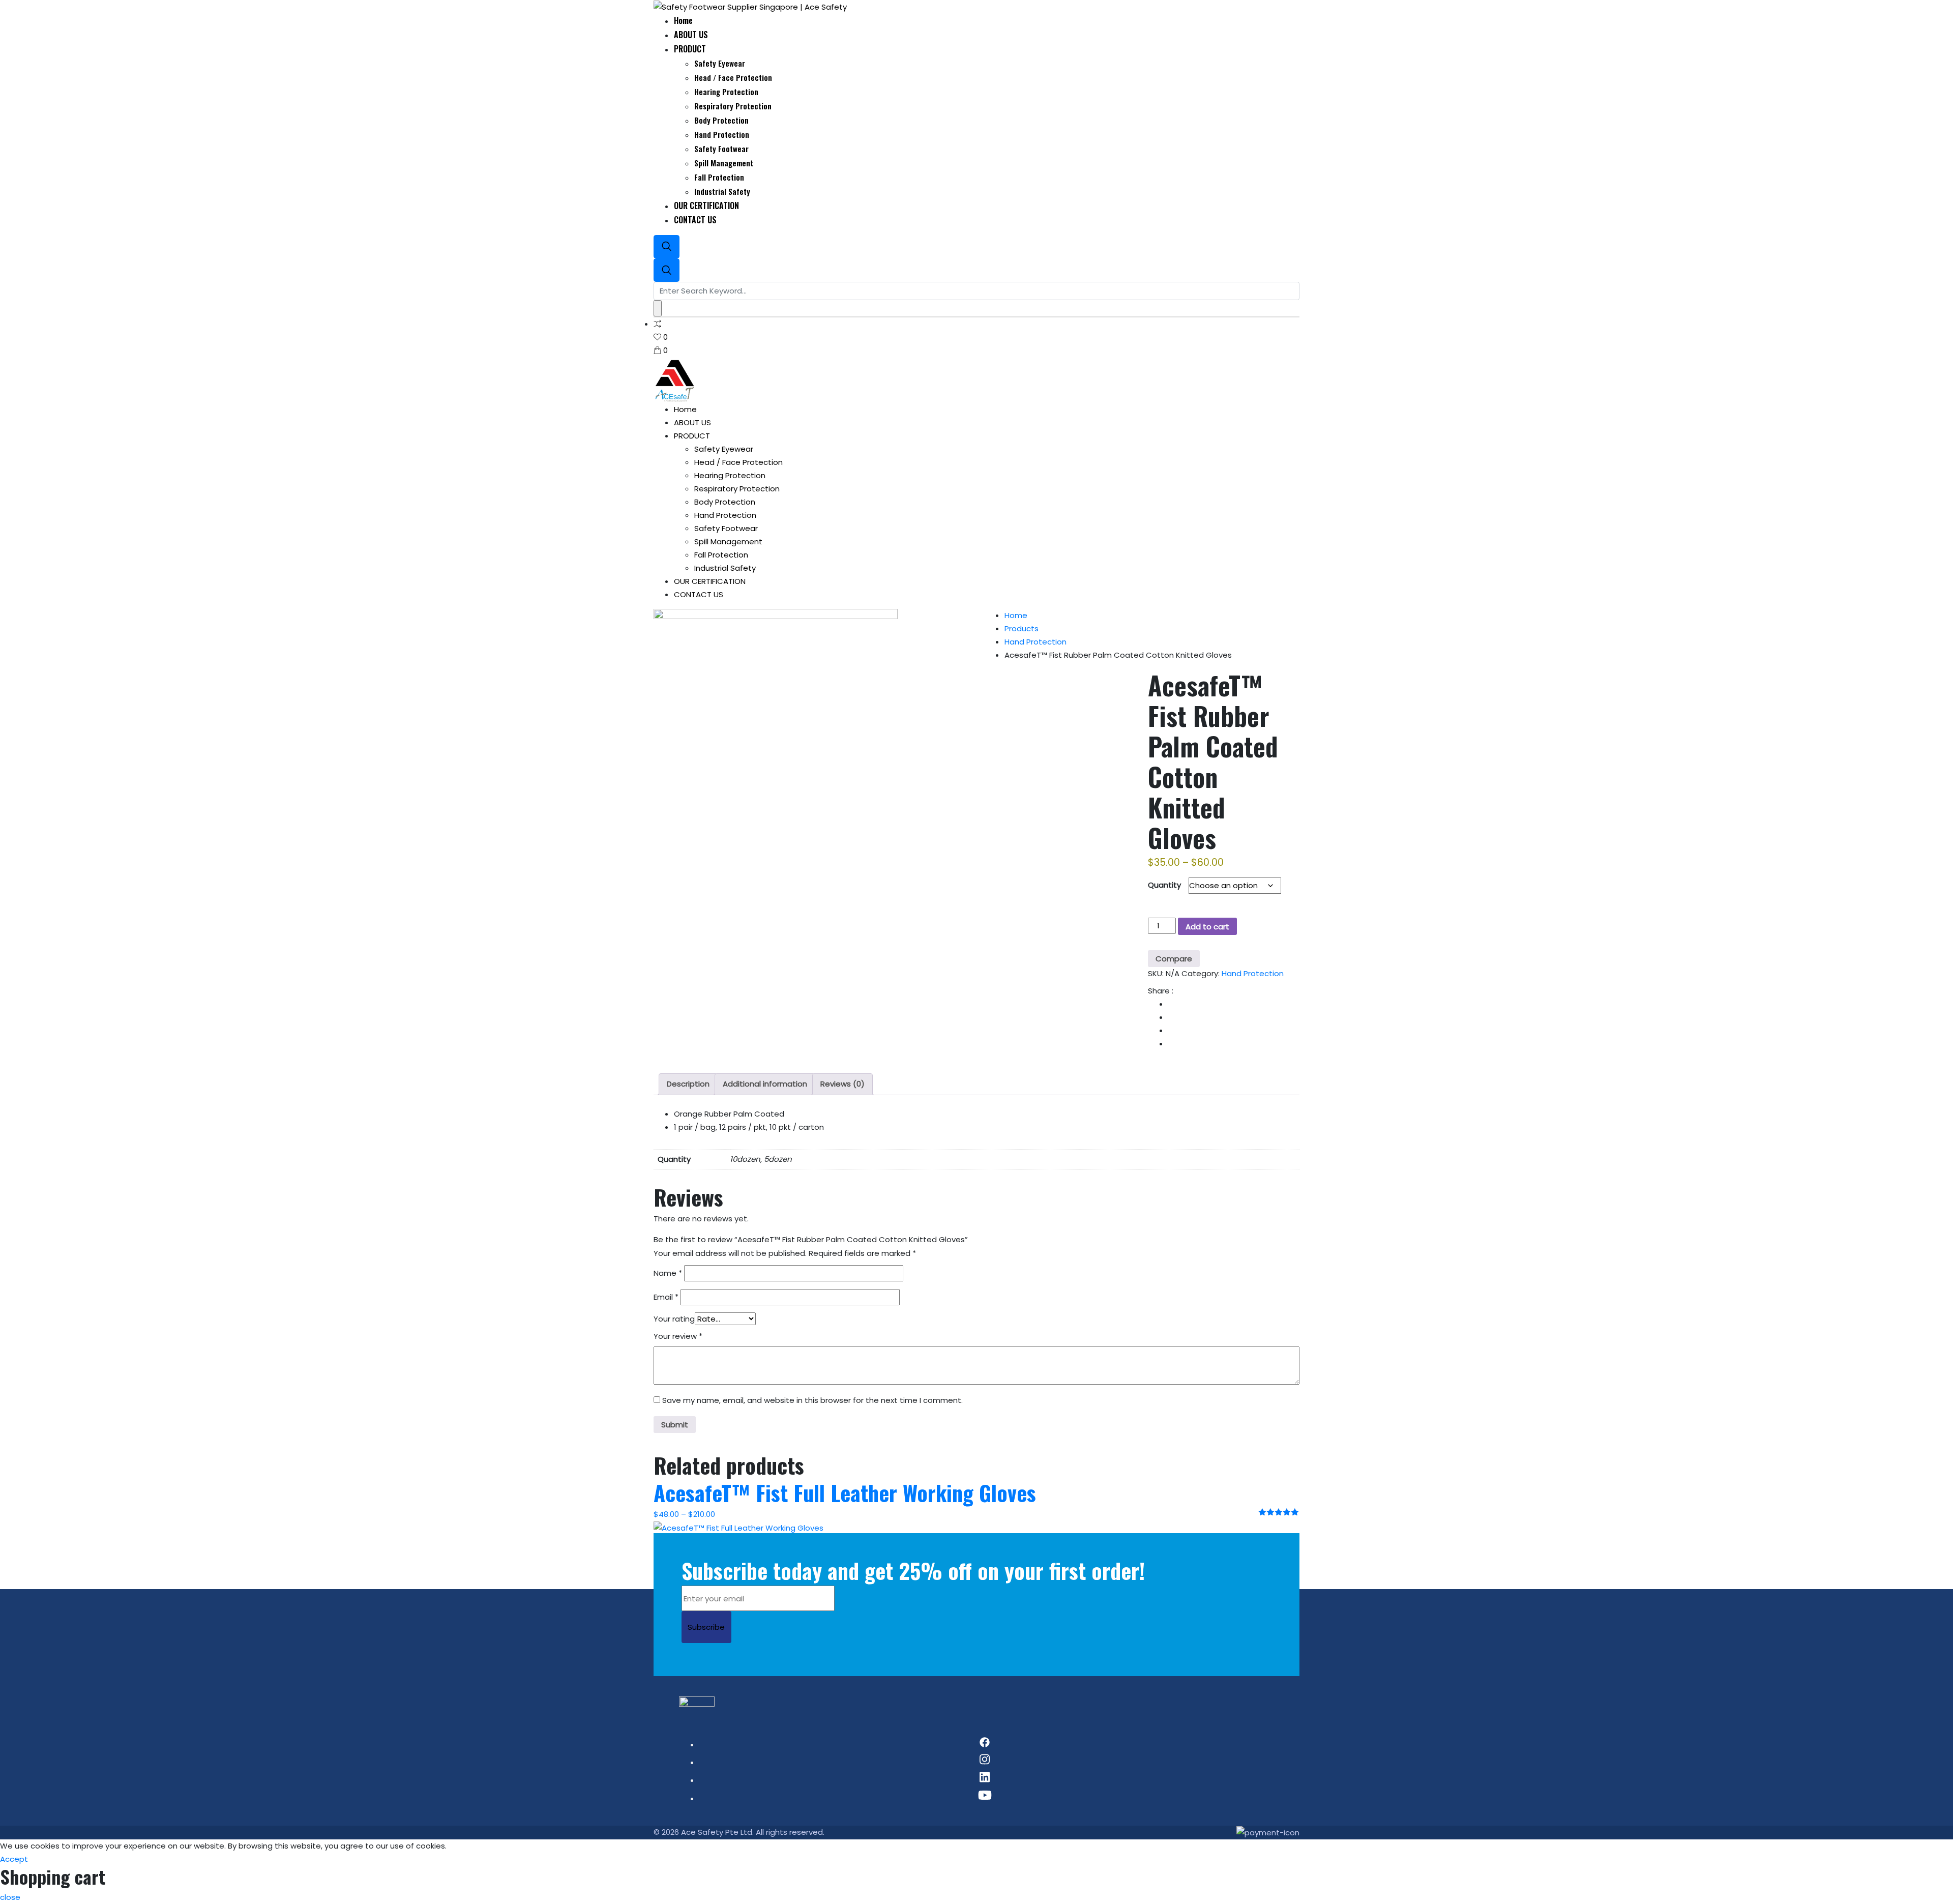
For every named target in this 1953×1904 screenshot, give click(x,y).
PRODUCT (690, 49)
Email (666, 1297)
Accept (14, 1859)
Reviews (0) (842, 1084)
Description (688, 1084)
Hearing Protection (726, 92)
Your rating (674, 1319)
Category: (1201, 973)
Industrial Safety (722, 191)
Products (1022, 628)
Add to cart (1207, 927)
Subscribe (706, 1627)
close (10, 1897)
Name (668, 1273)
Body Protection (721, 120)
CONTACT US (695, 220)
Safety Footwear (721, 149)
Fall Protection (719, 177)
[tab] (688, 1084)
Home (683, 20)
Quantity (1164, 885)
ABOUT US (691, 35)
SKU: (1156, 973)
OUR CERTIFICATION (706, 206)
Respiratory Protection (733, 106)
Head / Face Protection (733, 77)
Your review (678, 1336)
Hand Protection (722, 134)
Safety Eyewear (720, 63)
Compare (1174, 959)
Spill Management (724, 163)
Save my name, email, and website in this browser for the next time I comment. (812, 1400)
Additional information (765, 1084)
